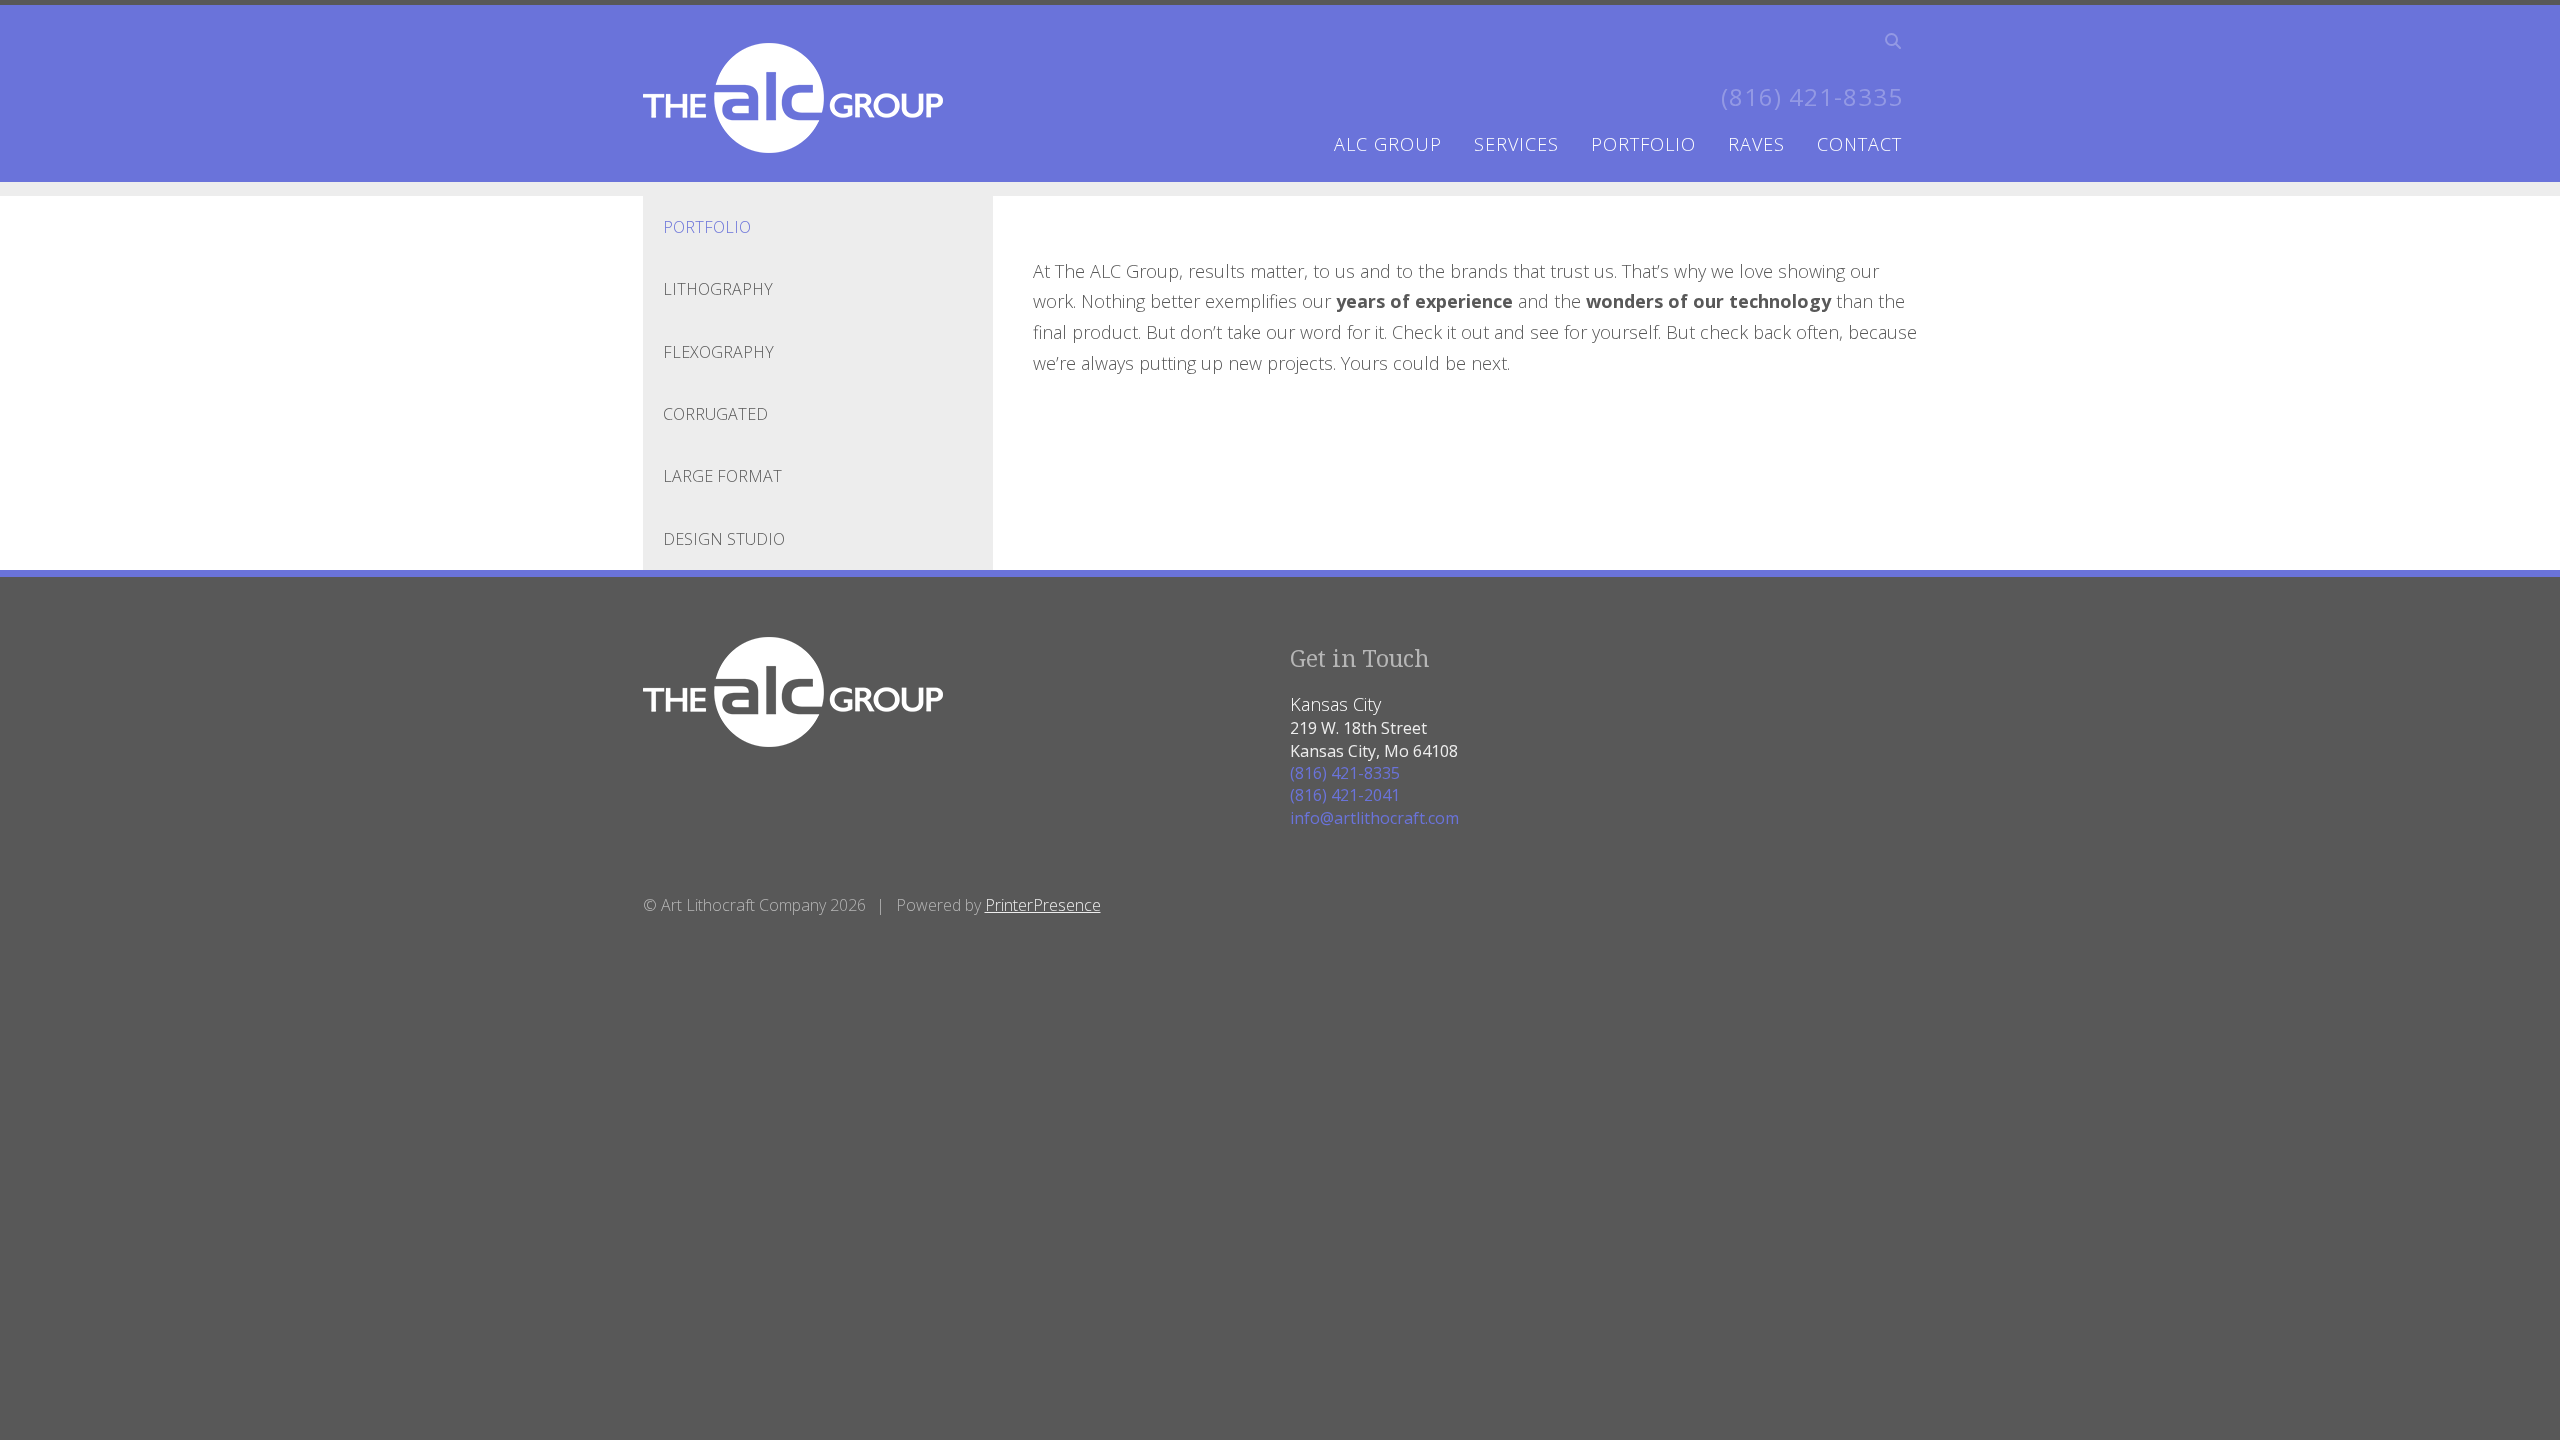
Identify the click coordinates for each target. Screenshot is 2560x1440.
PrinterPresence (1043, 905)
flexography (718, 352)
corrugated (715, 414)
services (1516, 144)
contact (1859, 144)
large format (722, 476)
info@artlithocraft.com (1374, 818)
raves (1756, 144)
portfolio (1643, 144)
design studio (724, 539)
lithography (718, 289)
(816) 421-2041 (1345, 795)
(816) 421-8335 (1812, 96)
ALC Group (1388, 144)
